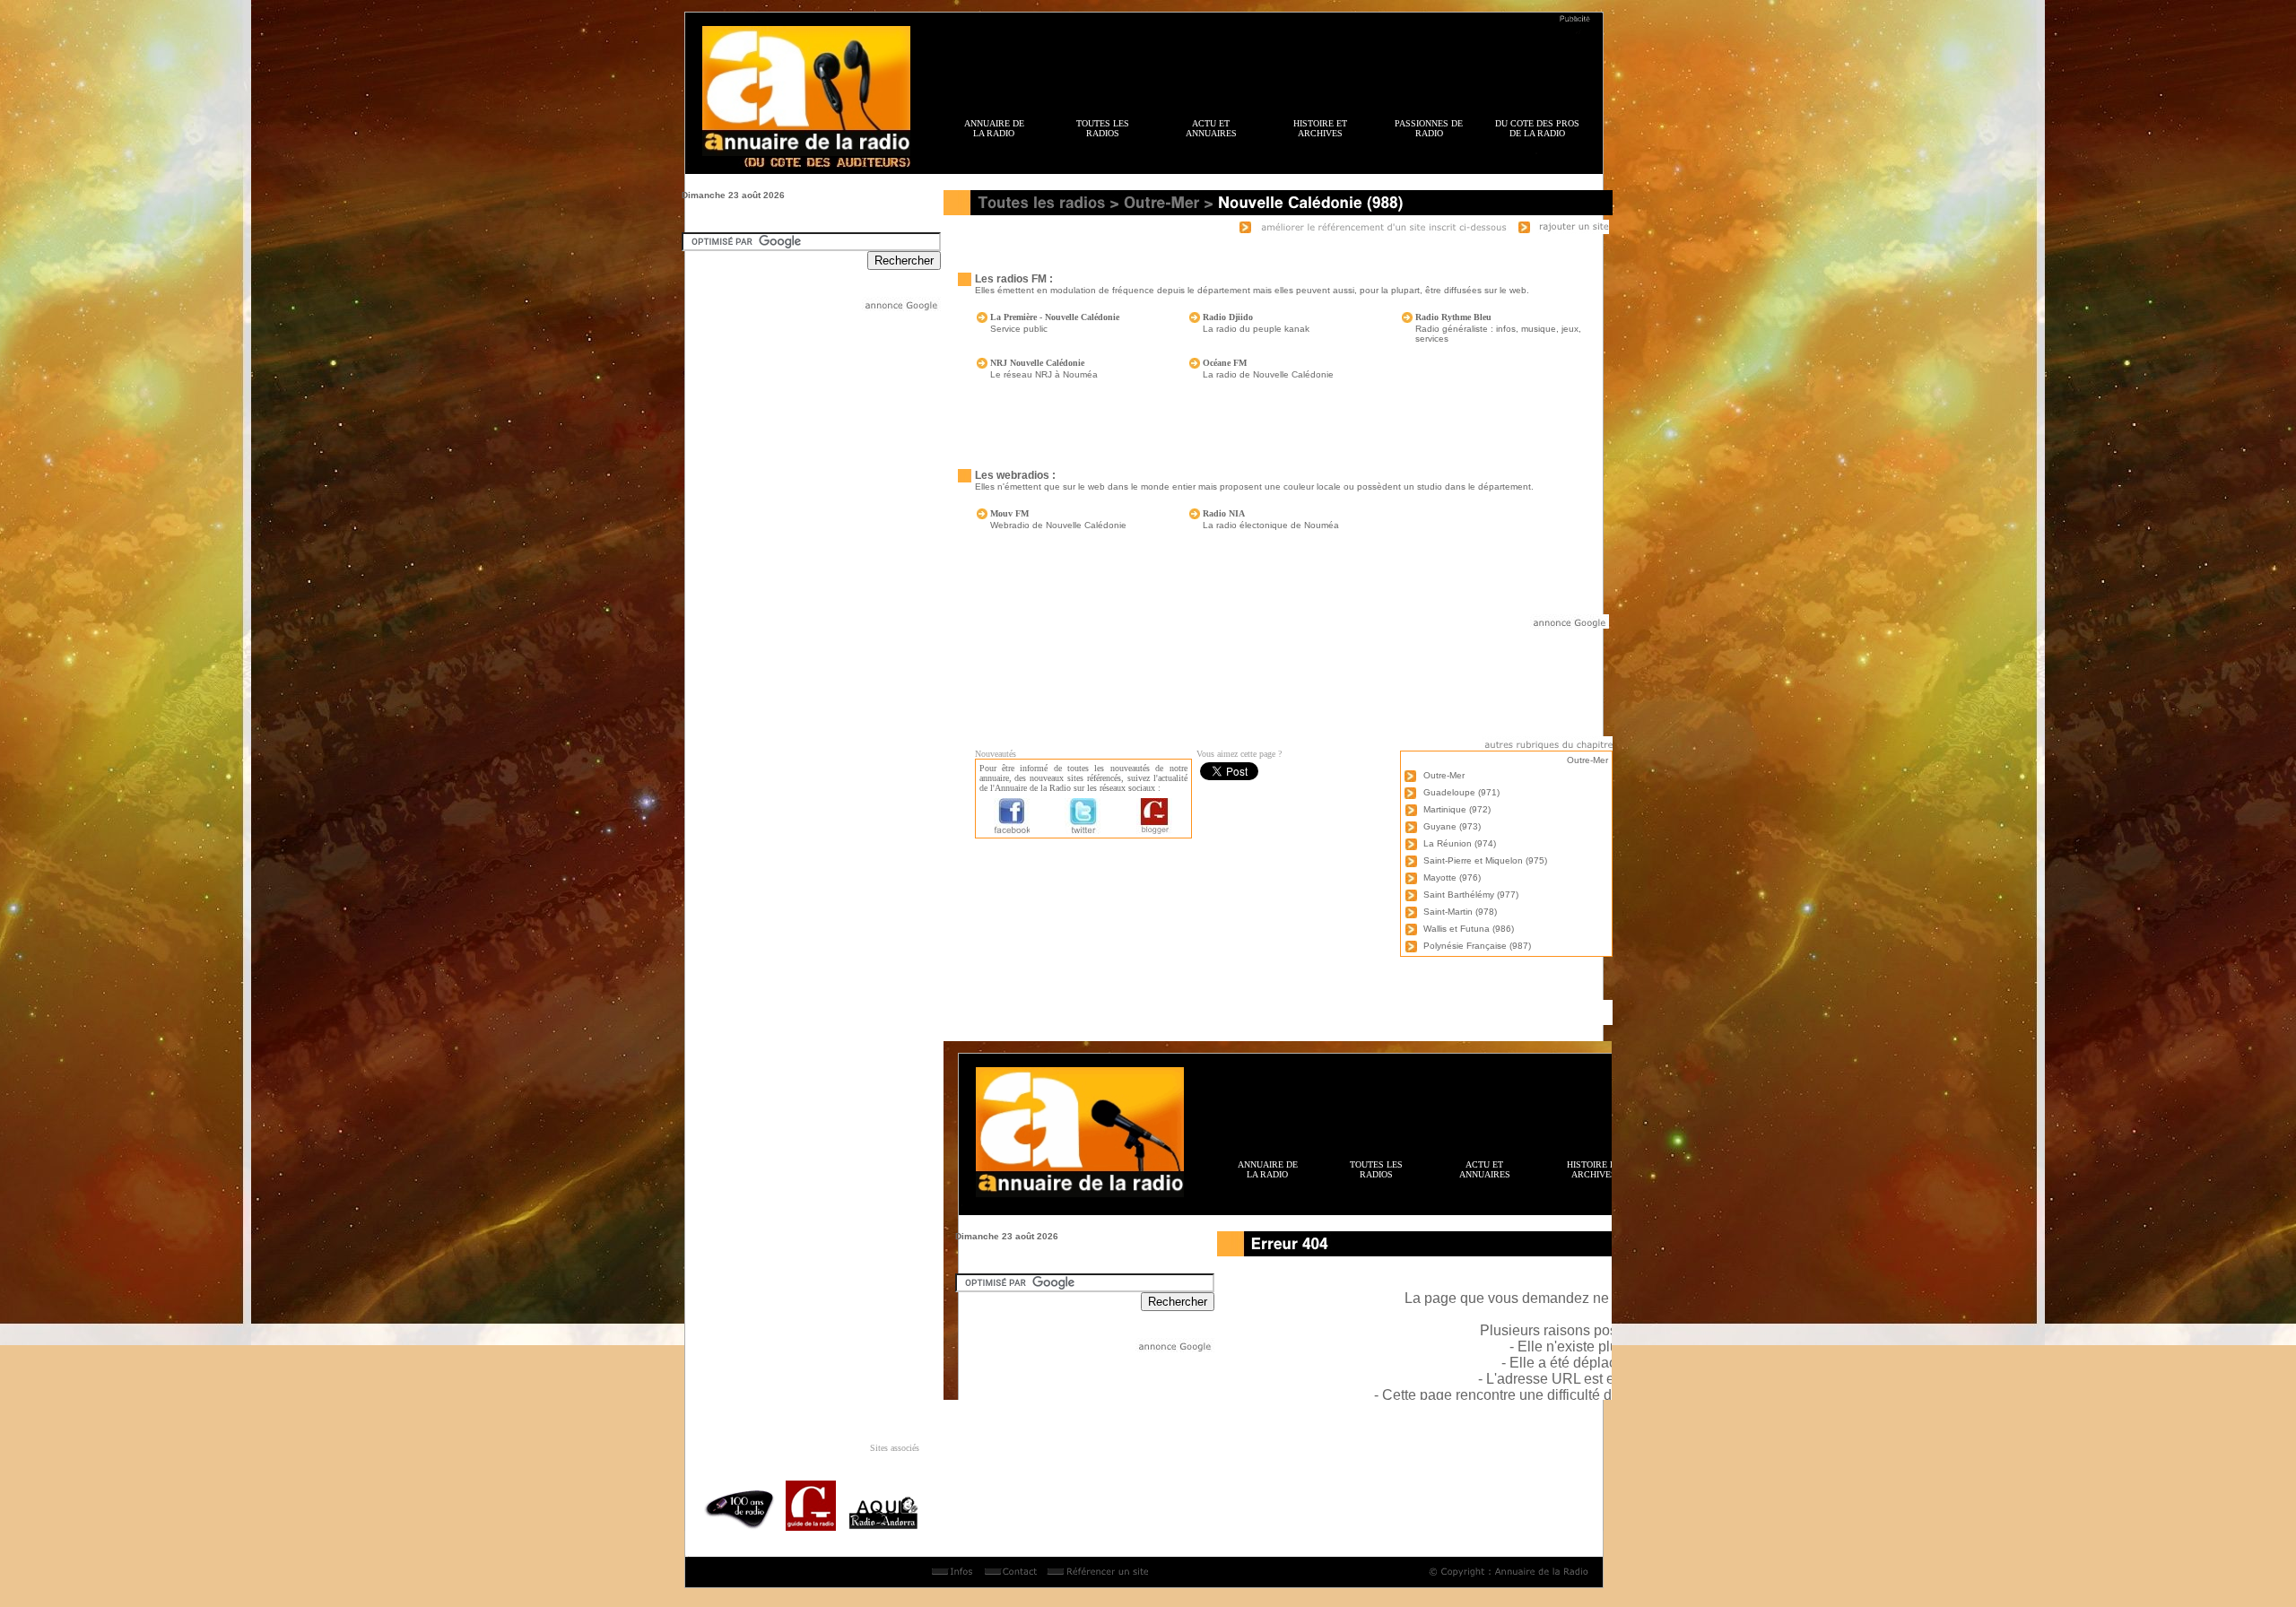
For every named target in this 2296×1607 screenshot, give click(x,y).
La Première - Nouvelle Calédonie (1055, 317)
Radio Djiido (1228, 317)
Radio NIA (1224, 513)
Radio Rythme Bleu (1453, 317)
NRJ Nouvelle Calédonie (1037, 363)
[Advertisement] (1265, 64)
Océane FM (1225, 363)
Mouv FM (1009, 513)
